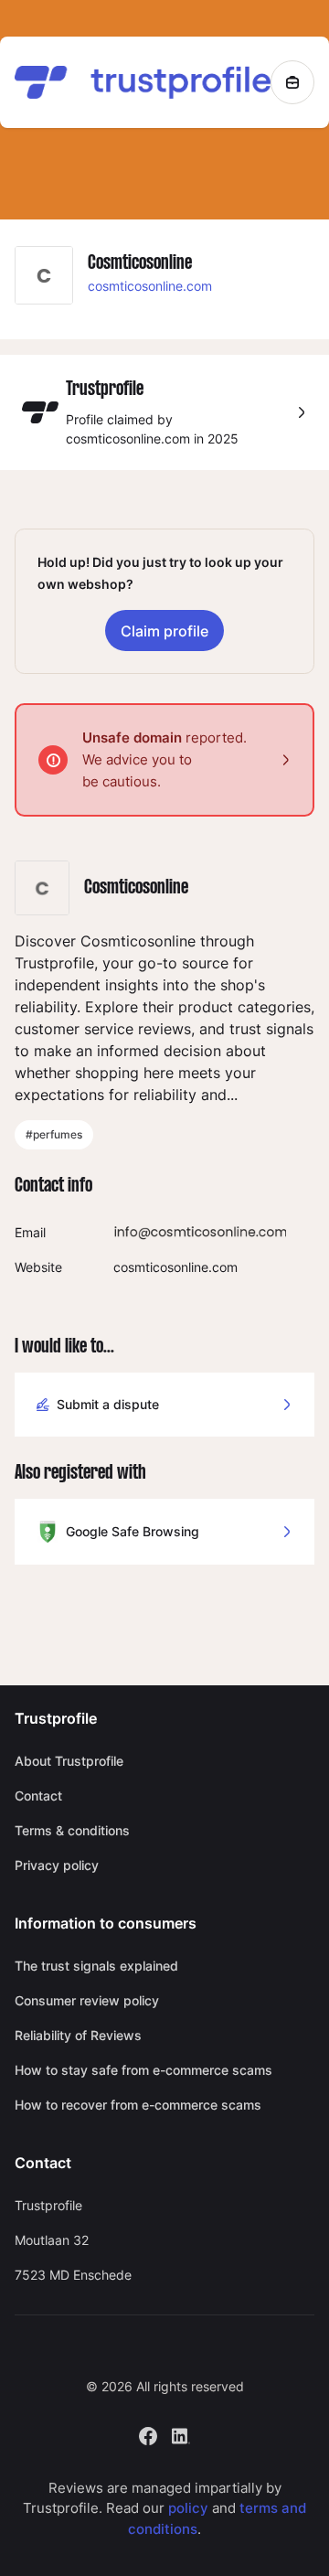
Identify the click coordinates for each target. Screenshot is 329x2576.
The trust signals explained (96, 1966)
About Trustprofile (69, 1761)
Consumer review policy (87, 2000)
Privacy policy (57, 1865)
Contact (38, 1796)
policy (188, 2508)
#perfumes (54, 1134)
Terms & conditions (72, 1830)
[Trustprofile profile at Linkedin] (181, 2434)
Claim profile (164, 631)
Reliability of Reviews (78, 2035)
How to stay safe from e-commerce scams (143, 2070)
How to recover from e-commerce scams (138, 2105)
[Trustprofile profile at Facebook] (148, 2434)
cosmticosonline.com (150, 286)
